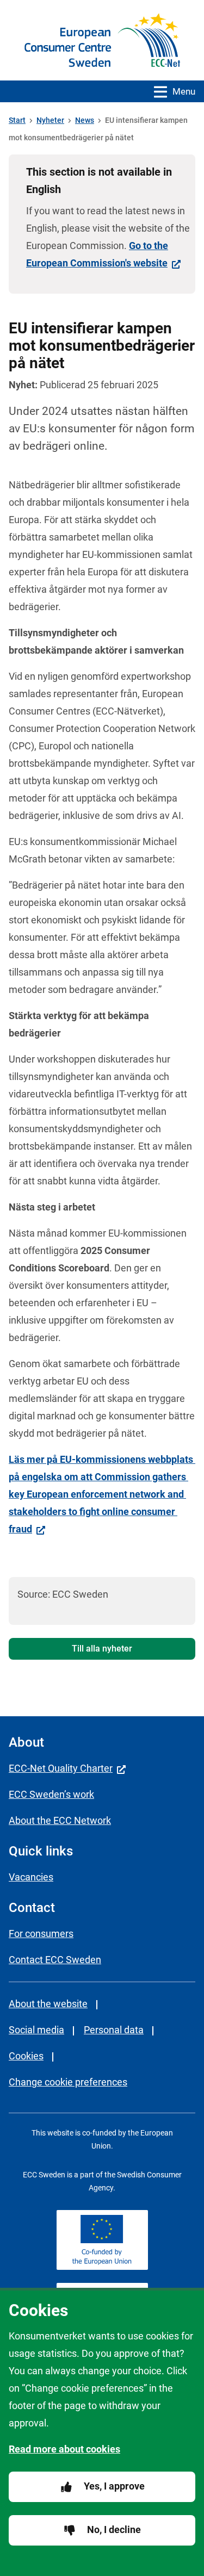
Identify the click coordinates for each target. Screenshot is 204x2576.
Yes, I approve (114, 2486)
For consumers (41, 1933)
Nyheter (50, 120)
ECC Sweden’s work (51, 1794)
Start (17, 120)
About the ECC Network (60, 1820)
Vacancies (31, 1877)
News (85, 120)
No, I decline (114, 2530)
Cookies (26, 2056)
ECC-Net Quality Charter (61, 1768)
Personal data (114, 2030)
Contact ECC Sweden (55, 1960)
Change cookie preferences (68, 2082)
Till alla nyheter (102, 1649)
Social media (36, 2030)
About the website (48, 2004)
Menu (184, 91)
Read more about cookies (64, 2449)
